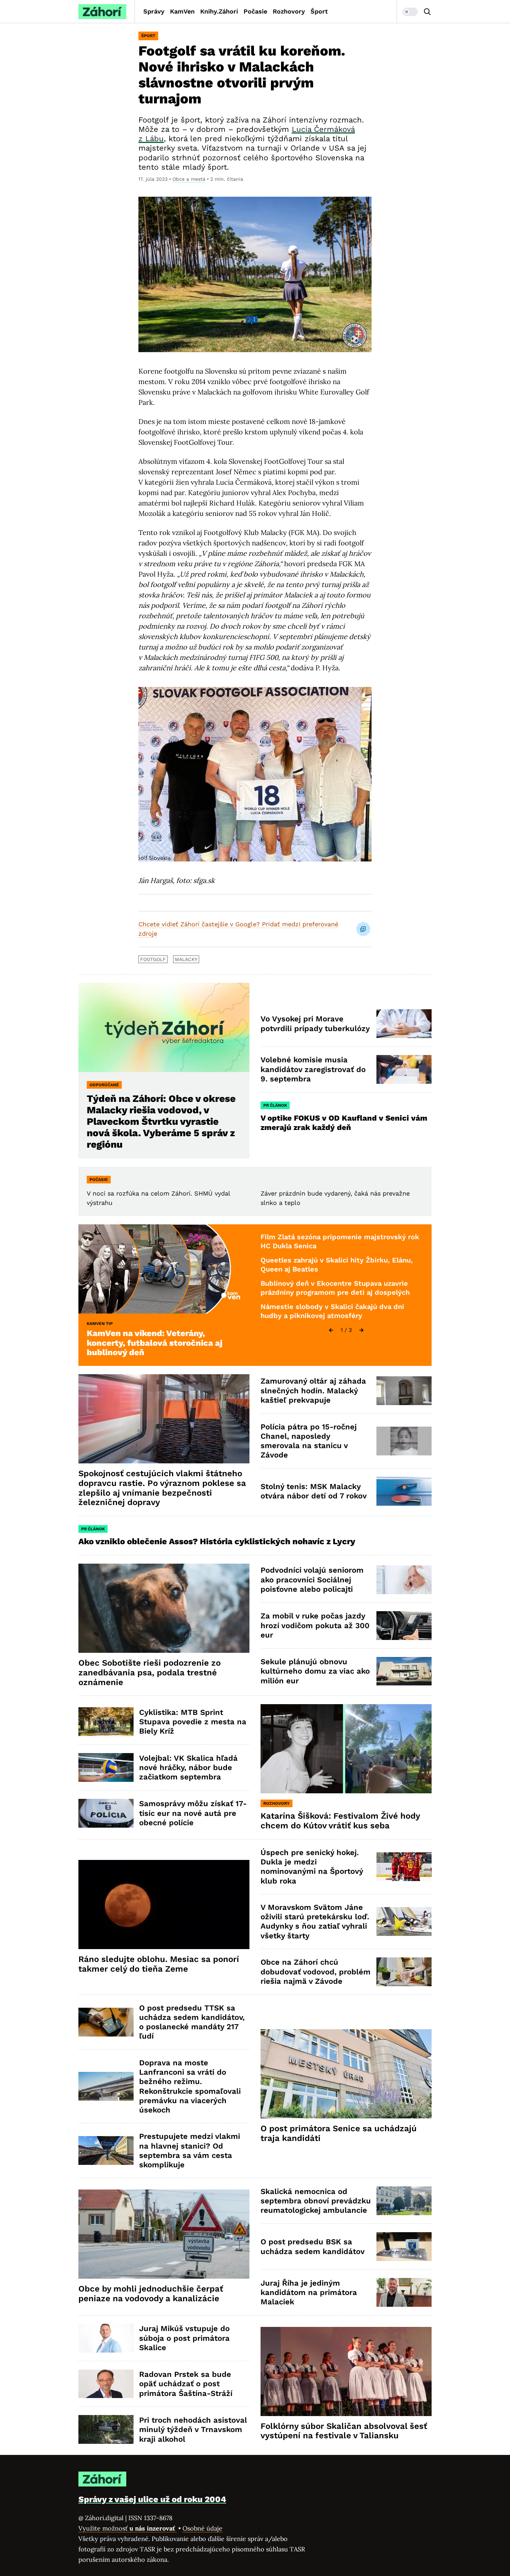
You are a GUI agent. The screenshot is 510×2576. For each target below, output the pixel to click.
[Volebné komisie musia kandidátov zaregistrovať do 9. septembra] (404, 1069)
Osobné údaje (202, 2528)
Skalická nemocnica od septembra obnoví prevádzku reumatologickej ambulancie (316, 2201)
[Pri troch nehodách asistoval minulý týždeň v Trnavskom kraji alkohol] (106, 2429)
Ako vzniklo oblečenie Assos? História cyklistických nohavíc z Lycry (217, 1541)
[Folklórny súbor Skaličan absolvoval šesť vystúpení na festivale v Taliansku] (346, 2371)
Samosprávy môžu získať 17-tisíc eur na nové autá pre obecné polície (193, 1813)
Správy (154, 11)
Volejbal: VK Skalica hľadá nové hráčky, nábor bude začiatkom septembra (188, 1768)
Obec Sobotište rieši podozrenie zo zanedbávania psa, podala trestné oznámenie (150, 1673)
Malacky (186, 959)
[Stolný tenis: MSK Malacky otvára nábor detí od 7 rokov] (404, 1491)
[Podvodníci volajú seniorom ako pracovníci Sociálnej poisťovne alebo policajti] (404, 1580)
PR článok (275, 1105)
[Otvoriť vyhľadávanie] (427, 12)
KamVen (182, 11)
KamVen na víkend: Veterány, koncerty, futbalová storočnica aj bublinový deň (155, 1343)
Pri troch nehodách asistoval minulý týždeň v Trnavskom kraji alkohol (193, 2430)
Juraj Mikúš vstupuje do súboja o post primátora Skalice (184, 2338)
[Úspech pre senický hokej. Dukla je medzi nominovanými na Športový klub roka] (404, 1867)
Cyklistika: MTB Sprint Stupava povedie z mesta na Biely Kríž (193, 1722)
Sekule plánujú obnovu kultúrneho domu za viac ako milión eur (315, 1671)
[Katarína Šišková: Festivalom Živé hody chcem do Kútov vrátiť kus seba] (346, 1749)
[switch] (410, 12)
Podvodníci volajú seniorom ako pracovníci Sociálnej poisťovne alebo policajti (312, 1580)
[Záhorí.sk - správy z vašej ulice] (102, 12)
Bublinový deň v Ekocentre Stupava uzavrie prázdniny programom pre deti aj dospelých (335, 1288)
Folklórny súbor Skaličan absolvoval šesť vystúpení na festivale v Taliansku (344, 2431)
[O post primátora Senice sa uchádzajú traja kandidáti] (346, 2074)
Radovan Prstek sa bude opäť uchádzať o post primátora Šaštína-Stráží (186, 2384)
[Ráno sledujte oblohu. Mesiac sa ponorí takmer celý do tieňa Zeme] (164, 1905)
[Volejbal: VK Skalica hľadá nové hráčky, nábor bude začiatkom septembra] (106, 1767)
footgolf (153, 959)
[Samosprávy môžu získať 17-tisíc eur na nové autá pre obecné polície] (106, 1813)
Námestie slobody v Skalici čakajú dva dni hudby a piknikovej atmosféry (332, 1311)
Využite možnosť (127, 2528)
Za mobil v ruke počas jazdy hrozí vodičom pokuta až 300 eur (315, 1625)
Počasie (255, 11)
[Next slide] (362, 1330)
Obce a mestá (189, 179)
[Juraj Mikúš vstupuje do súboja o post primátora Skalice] (106, 2338)
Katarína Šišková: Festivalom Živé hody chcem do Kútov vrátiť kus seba (340, 1821)
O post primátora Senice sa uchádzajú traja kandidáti (339, 2133)
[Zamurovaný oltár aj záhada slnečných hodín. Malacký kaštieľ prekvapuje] (404, 1391)
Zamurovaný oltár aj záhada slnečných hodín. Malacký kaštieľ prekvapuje (313, 1391)
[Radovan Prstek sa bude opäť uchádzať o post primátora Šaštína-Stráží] (106, 2384)
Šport (319, 11)
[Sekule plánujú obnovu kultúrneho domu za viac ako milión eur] (404, 1671)
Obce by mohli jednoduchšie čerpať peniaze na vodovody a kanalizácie (151, 2294)
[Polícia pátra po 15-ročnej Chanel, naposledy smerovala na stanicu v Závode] (404, 1441)
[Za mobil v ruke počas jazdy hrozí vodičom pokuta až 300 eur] (404, 1626)
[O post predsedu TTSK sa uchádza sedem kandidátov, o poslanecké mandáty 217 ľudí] (106, 2022)
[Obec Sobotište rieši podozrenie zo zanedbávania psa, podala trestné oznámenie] (164, 1608)
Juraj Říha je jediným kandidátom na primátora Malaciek (309, 2293)
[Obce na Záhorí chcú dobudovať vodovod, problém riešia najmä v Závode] (404, 1972)
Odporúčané (104, 1085)
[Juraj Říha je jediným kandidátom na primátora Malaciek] (404, 2292)
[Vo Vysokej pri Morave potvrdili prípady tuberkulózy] (404, 1024)
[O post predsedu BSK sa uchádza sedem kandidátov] (404, 2247)
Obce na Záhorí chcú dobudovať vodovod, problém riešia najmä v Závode (316, 1972)
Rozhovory (289, 11)
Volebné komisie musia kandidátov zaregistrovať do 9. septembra (313, 1069)
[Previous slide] (331, 1330)
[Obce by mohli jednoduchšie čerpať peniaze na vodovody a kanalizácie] (164, 2234)
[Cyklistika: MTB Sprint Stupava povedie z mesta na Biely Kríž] (106, 1722)
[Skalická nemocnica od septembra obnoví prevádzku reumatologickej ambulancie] (404, 2201)
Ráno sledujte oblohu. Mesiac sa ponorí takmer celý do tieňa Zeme (159, 1964)
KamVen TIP (100, 1324)
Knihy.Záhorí (219, 11)
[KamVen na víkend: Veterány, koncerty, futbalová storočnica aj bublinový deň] (164, 1269)
